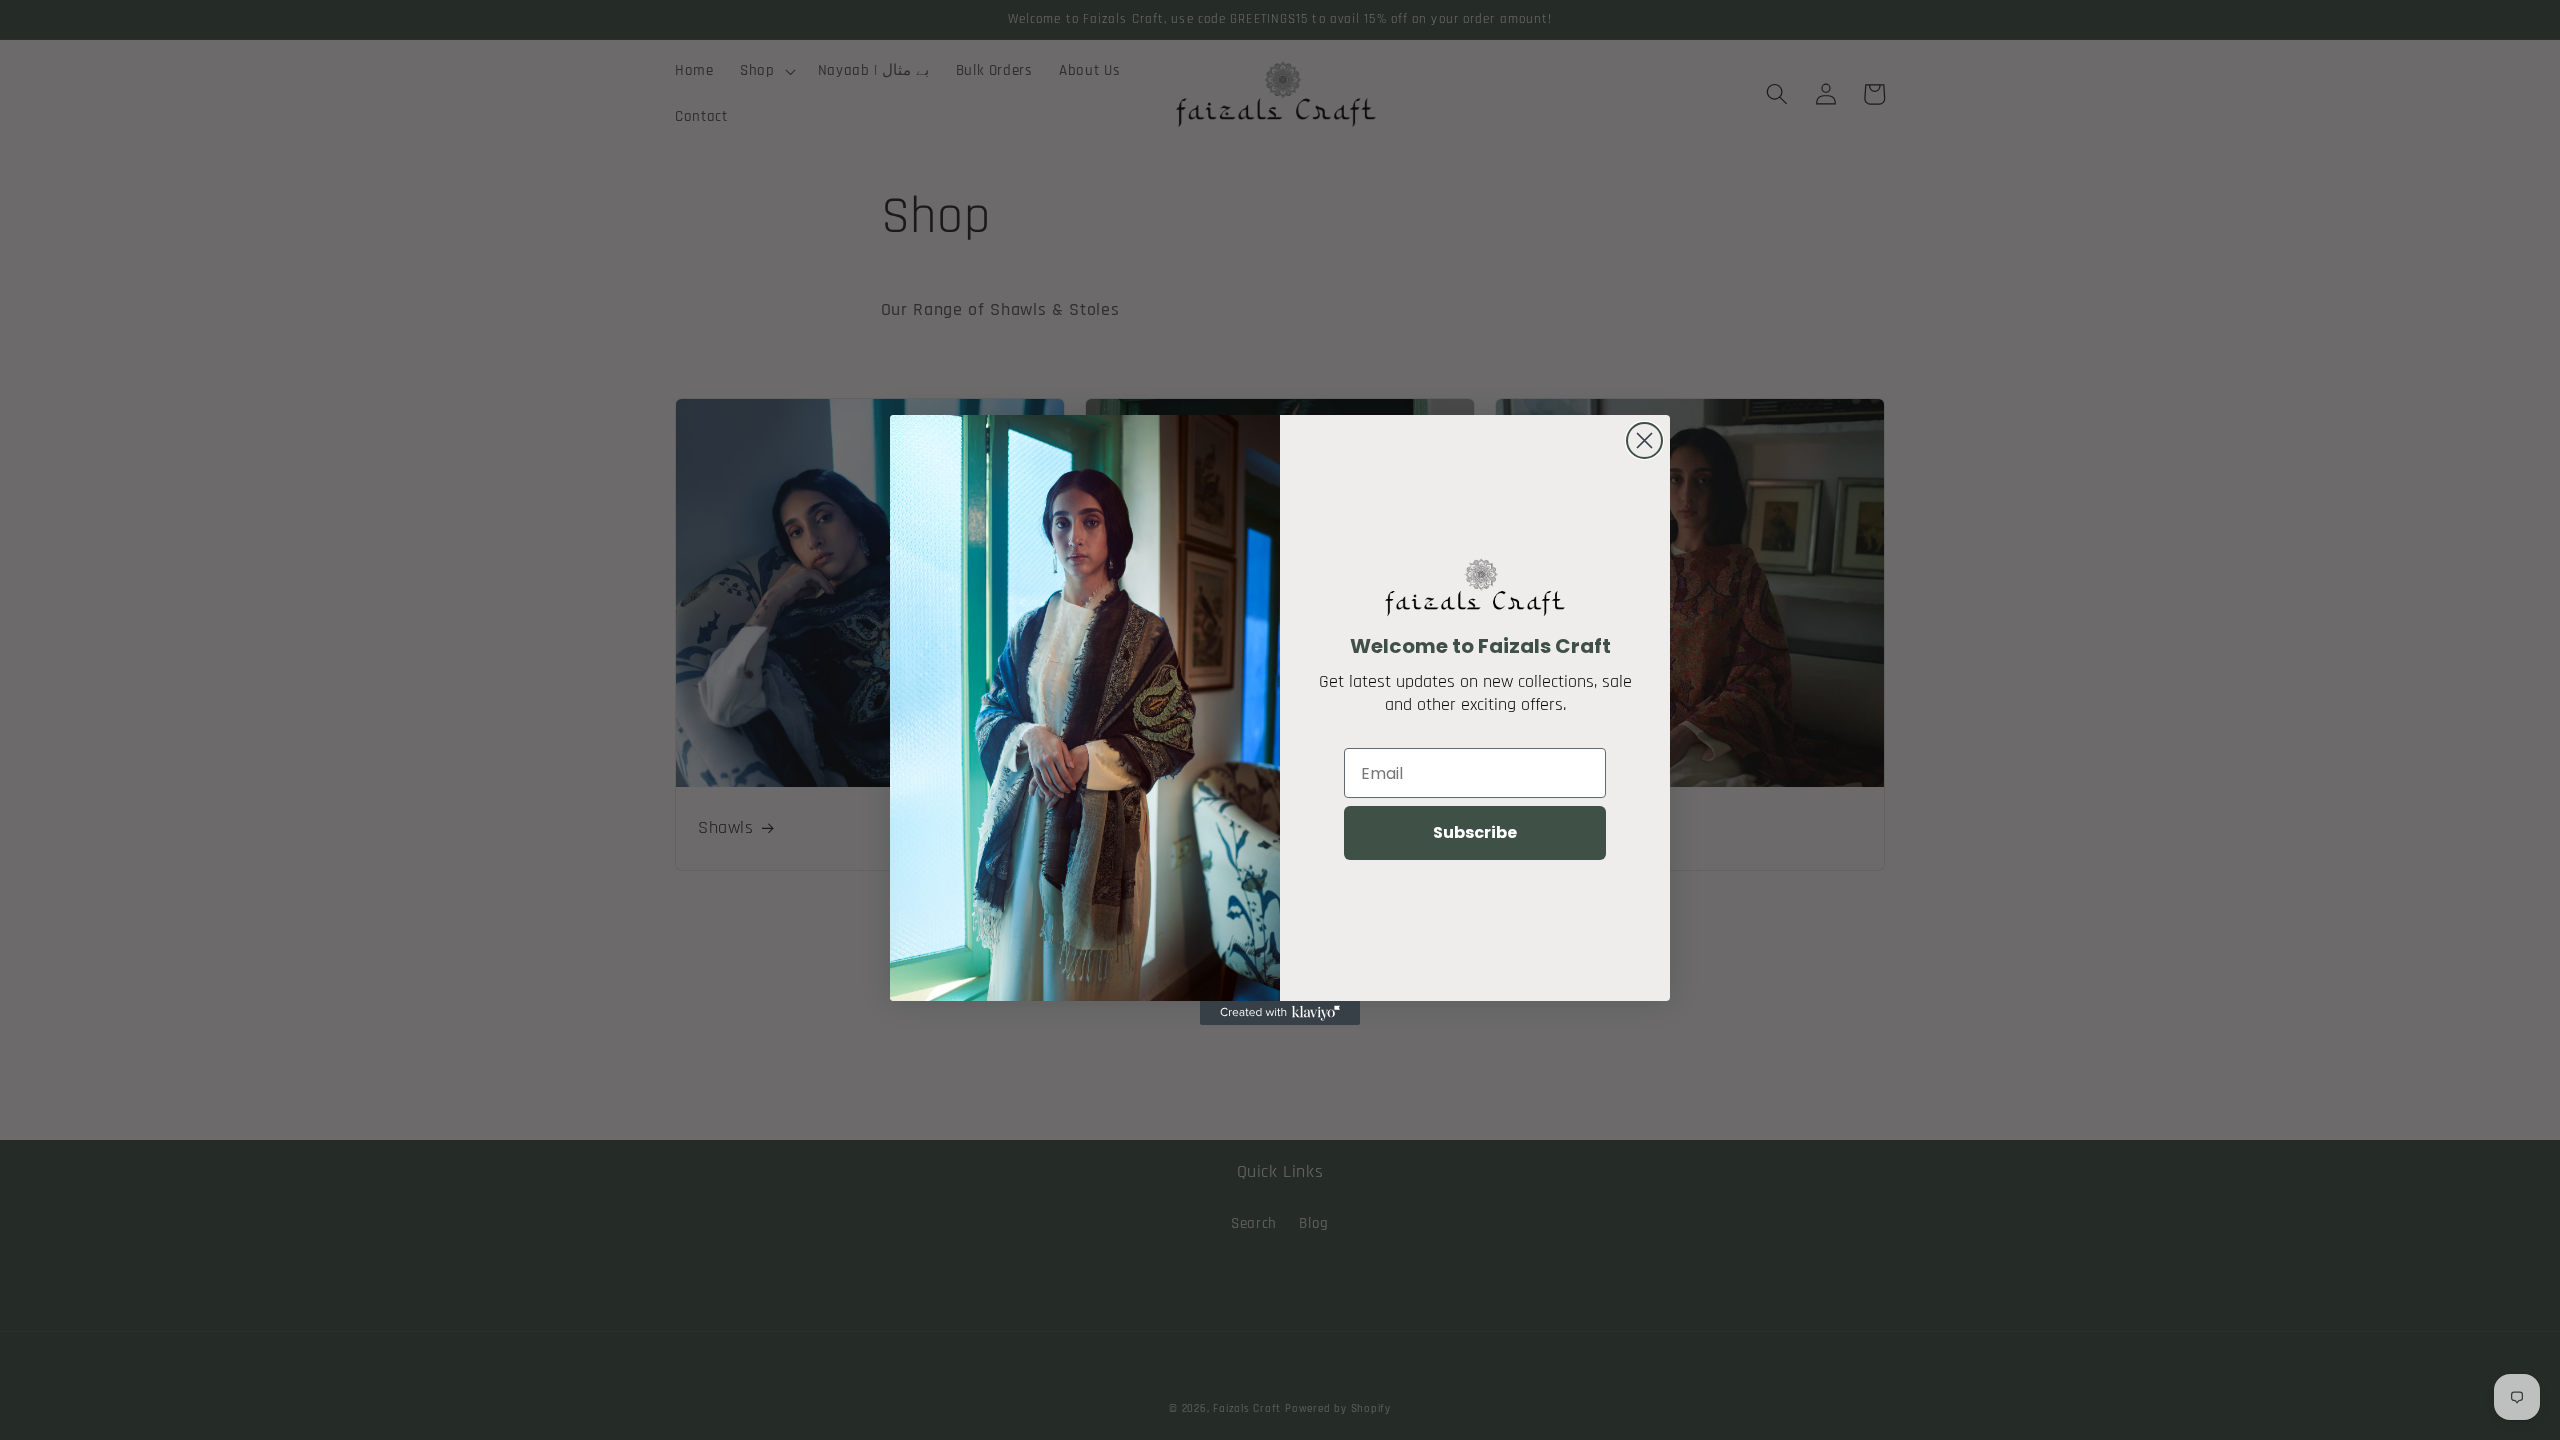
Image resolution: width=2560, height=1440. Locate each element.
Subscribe (1475, 832)
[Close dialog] (1644, 440)
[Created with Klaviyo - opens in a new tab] (1280, 1013)
